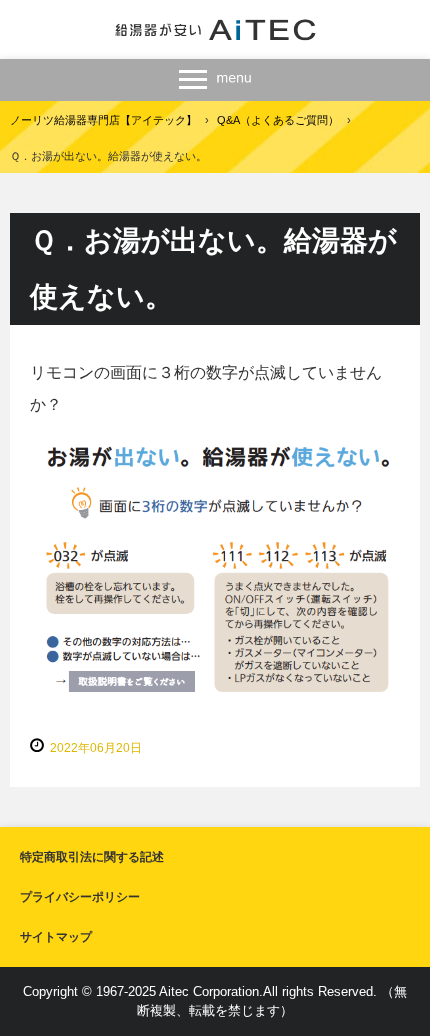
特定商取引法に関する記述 (92, 857)
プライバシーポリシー (80, 897)
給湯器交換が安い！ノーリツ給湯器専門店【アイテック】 (215, 29)
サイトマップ (56, 937)
